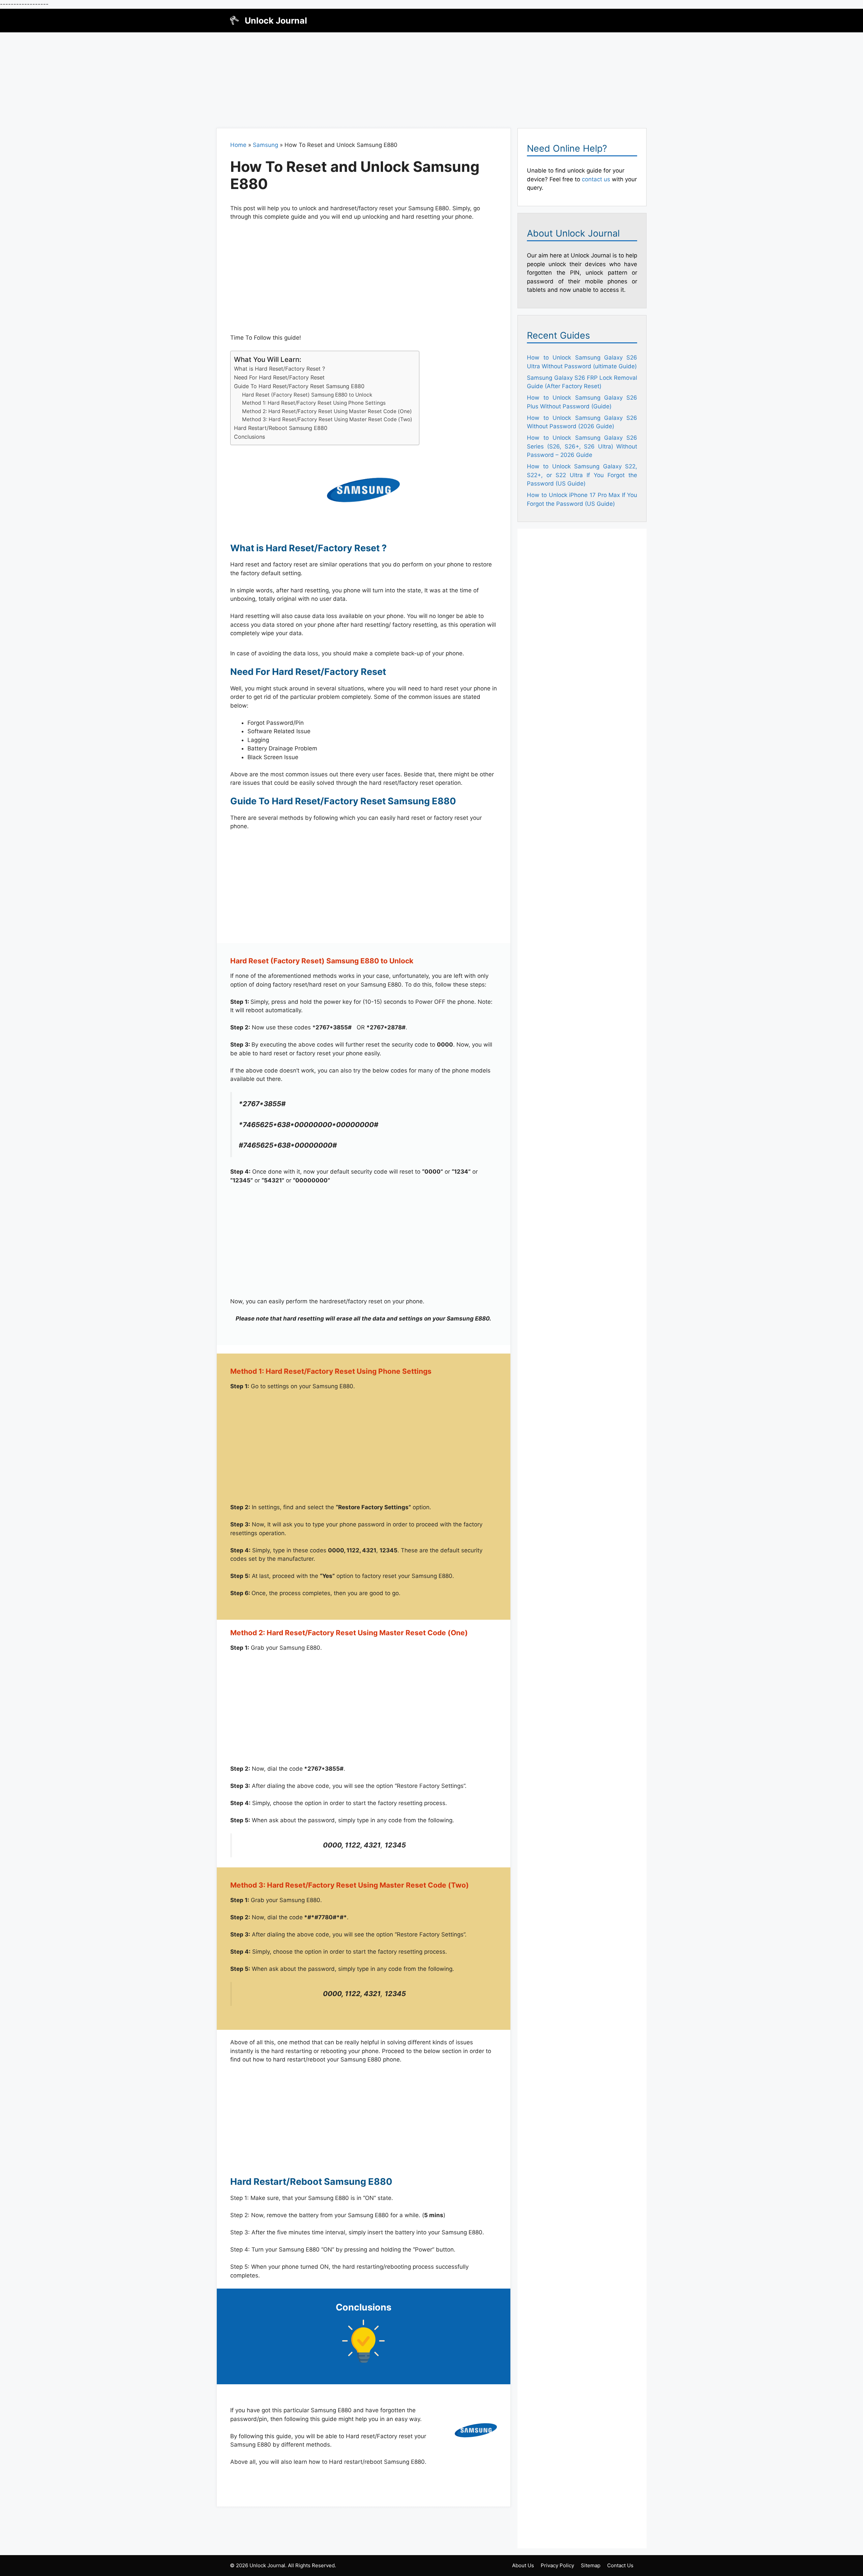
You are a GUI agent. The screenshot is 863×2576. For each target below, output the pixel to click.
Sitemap (591, 2565)
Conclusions (249, 437)
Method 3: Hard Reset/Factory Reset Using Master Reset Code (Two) (327, 419)
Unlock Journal (276, 21)
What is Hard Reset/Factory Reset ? (279, 369)
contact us (596, 179)
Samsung (265, 145)
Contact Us (620, 2565)
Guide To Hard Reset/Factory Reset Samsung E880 (299, 386)
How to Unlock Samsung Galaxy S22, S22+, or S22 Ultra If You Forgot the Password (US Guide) (582, 475)
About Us (523, 2565)
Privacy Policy (557, 2565)
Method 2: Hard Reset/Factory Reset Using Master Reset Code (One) (327, 411)
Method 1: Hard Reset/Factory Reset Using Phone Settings (314, 403)
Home (238, 145)
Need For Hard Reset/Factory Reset (279, 377)
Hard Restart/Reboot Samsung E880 (281, 428)
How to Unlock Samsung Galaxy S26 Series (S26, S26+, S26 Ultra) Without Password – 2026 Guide (582, 446)
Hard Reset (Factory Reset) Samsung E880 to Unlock (307, 395)
